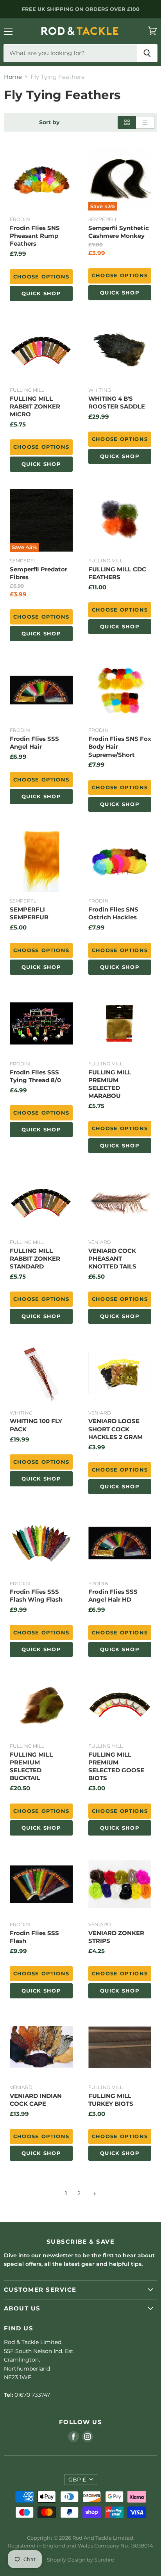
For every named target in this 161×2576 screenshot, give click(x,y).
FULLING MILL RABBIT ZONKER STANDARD (35, 1259)
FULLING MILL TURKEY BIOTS (111, 2100)
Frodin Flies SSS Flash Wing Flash (36, 1596)
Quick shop (41, 293)
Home (13, 77)
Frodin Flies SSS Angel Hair (34, 743)
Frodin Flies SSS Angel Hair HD (113, 1596)
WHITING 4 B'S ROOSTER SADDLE (117, 402)
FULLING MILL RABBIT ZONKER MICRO (35, 406)
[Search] (147, 53)
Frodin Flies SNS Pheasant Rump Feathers (35, 236)
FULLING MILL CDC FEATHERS (117, 573)
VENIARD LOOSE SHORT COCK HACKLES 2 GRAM (115, 1429)
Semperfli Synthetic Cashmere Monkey (119, 232)
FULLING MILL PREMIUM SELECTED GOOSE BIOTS (116, 1766)
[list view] (145, 122)
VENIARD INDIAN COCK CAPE (36, 2100)
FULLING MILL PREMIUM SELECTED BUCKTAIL (31, 1766)
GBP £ (77, 2480)
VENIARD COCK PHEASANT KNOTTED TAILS (112, 1259)
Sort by (49, 122)
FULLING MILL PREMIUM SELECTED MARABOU (110, 1084)
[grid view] (127, 122)
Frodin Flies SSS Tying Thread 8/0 (35, 1076)
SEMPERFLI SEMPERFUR (29, 913)
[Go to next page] (94, 2193)
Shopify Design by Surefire (80, 2560)
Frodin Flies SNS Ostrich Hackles (113, 913)
